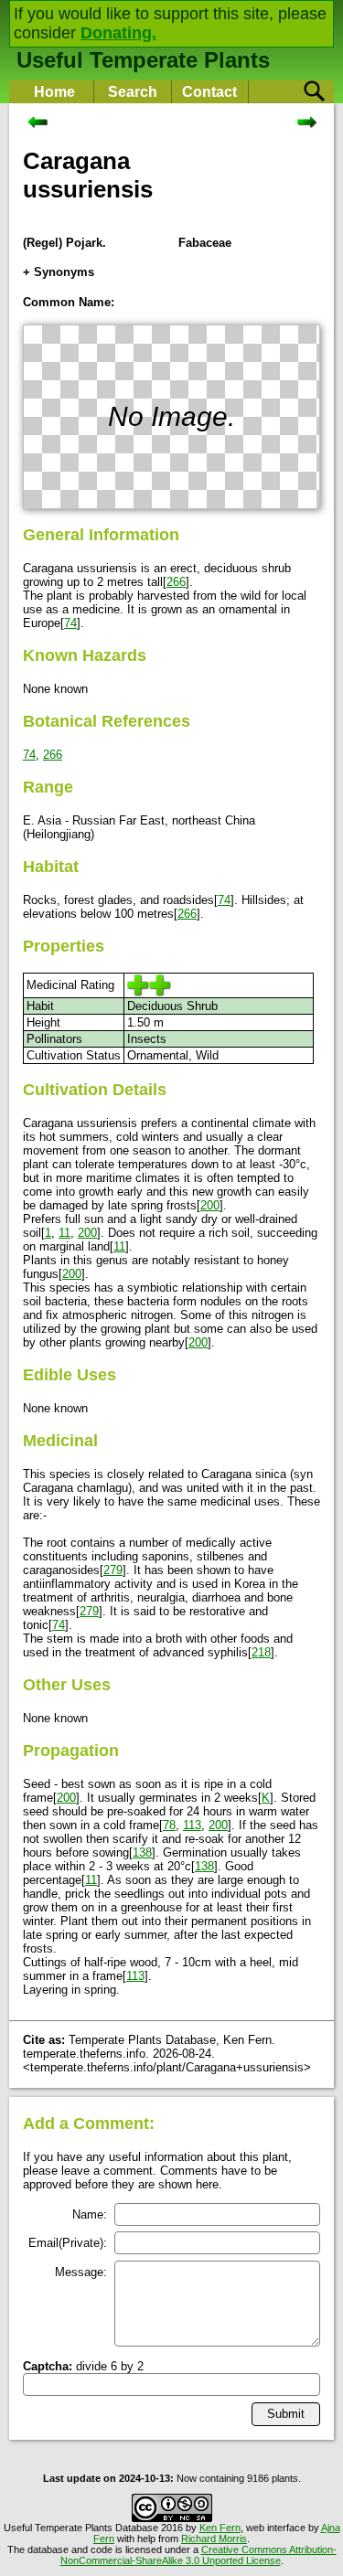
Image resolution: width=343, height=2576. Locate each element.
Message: (81, 2272)
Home (54, 92)
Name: (90, 2214)
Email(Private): (68, 2243)
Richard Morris (214, 2539)
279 (113, 1570)
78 (169, 1825)
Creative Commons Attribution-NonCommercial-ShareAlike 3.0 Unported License (198, 2555)
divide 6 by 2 (83, 2366)
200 (210, 1205)
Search (133, 92)
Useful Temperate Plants (143, 60)
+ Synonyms (59, 272)
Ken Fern (220, 2528)
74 (70, 623)
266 (176, 582)
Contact (209, 92)
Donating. (118, 33)
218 (261, 1652)
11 (64, 1233)
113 (192, 1825)
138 (142, 1852)
